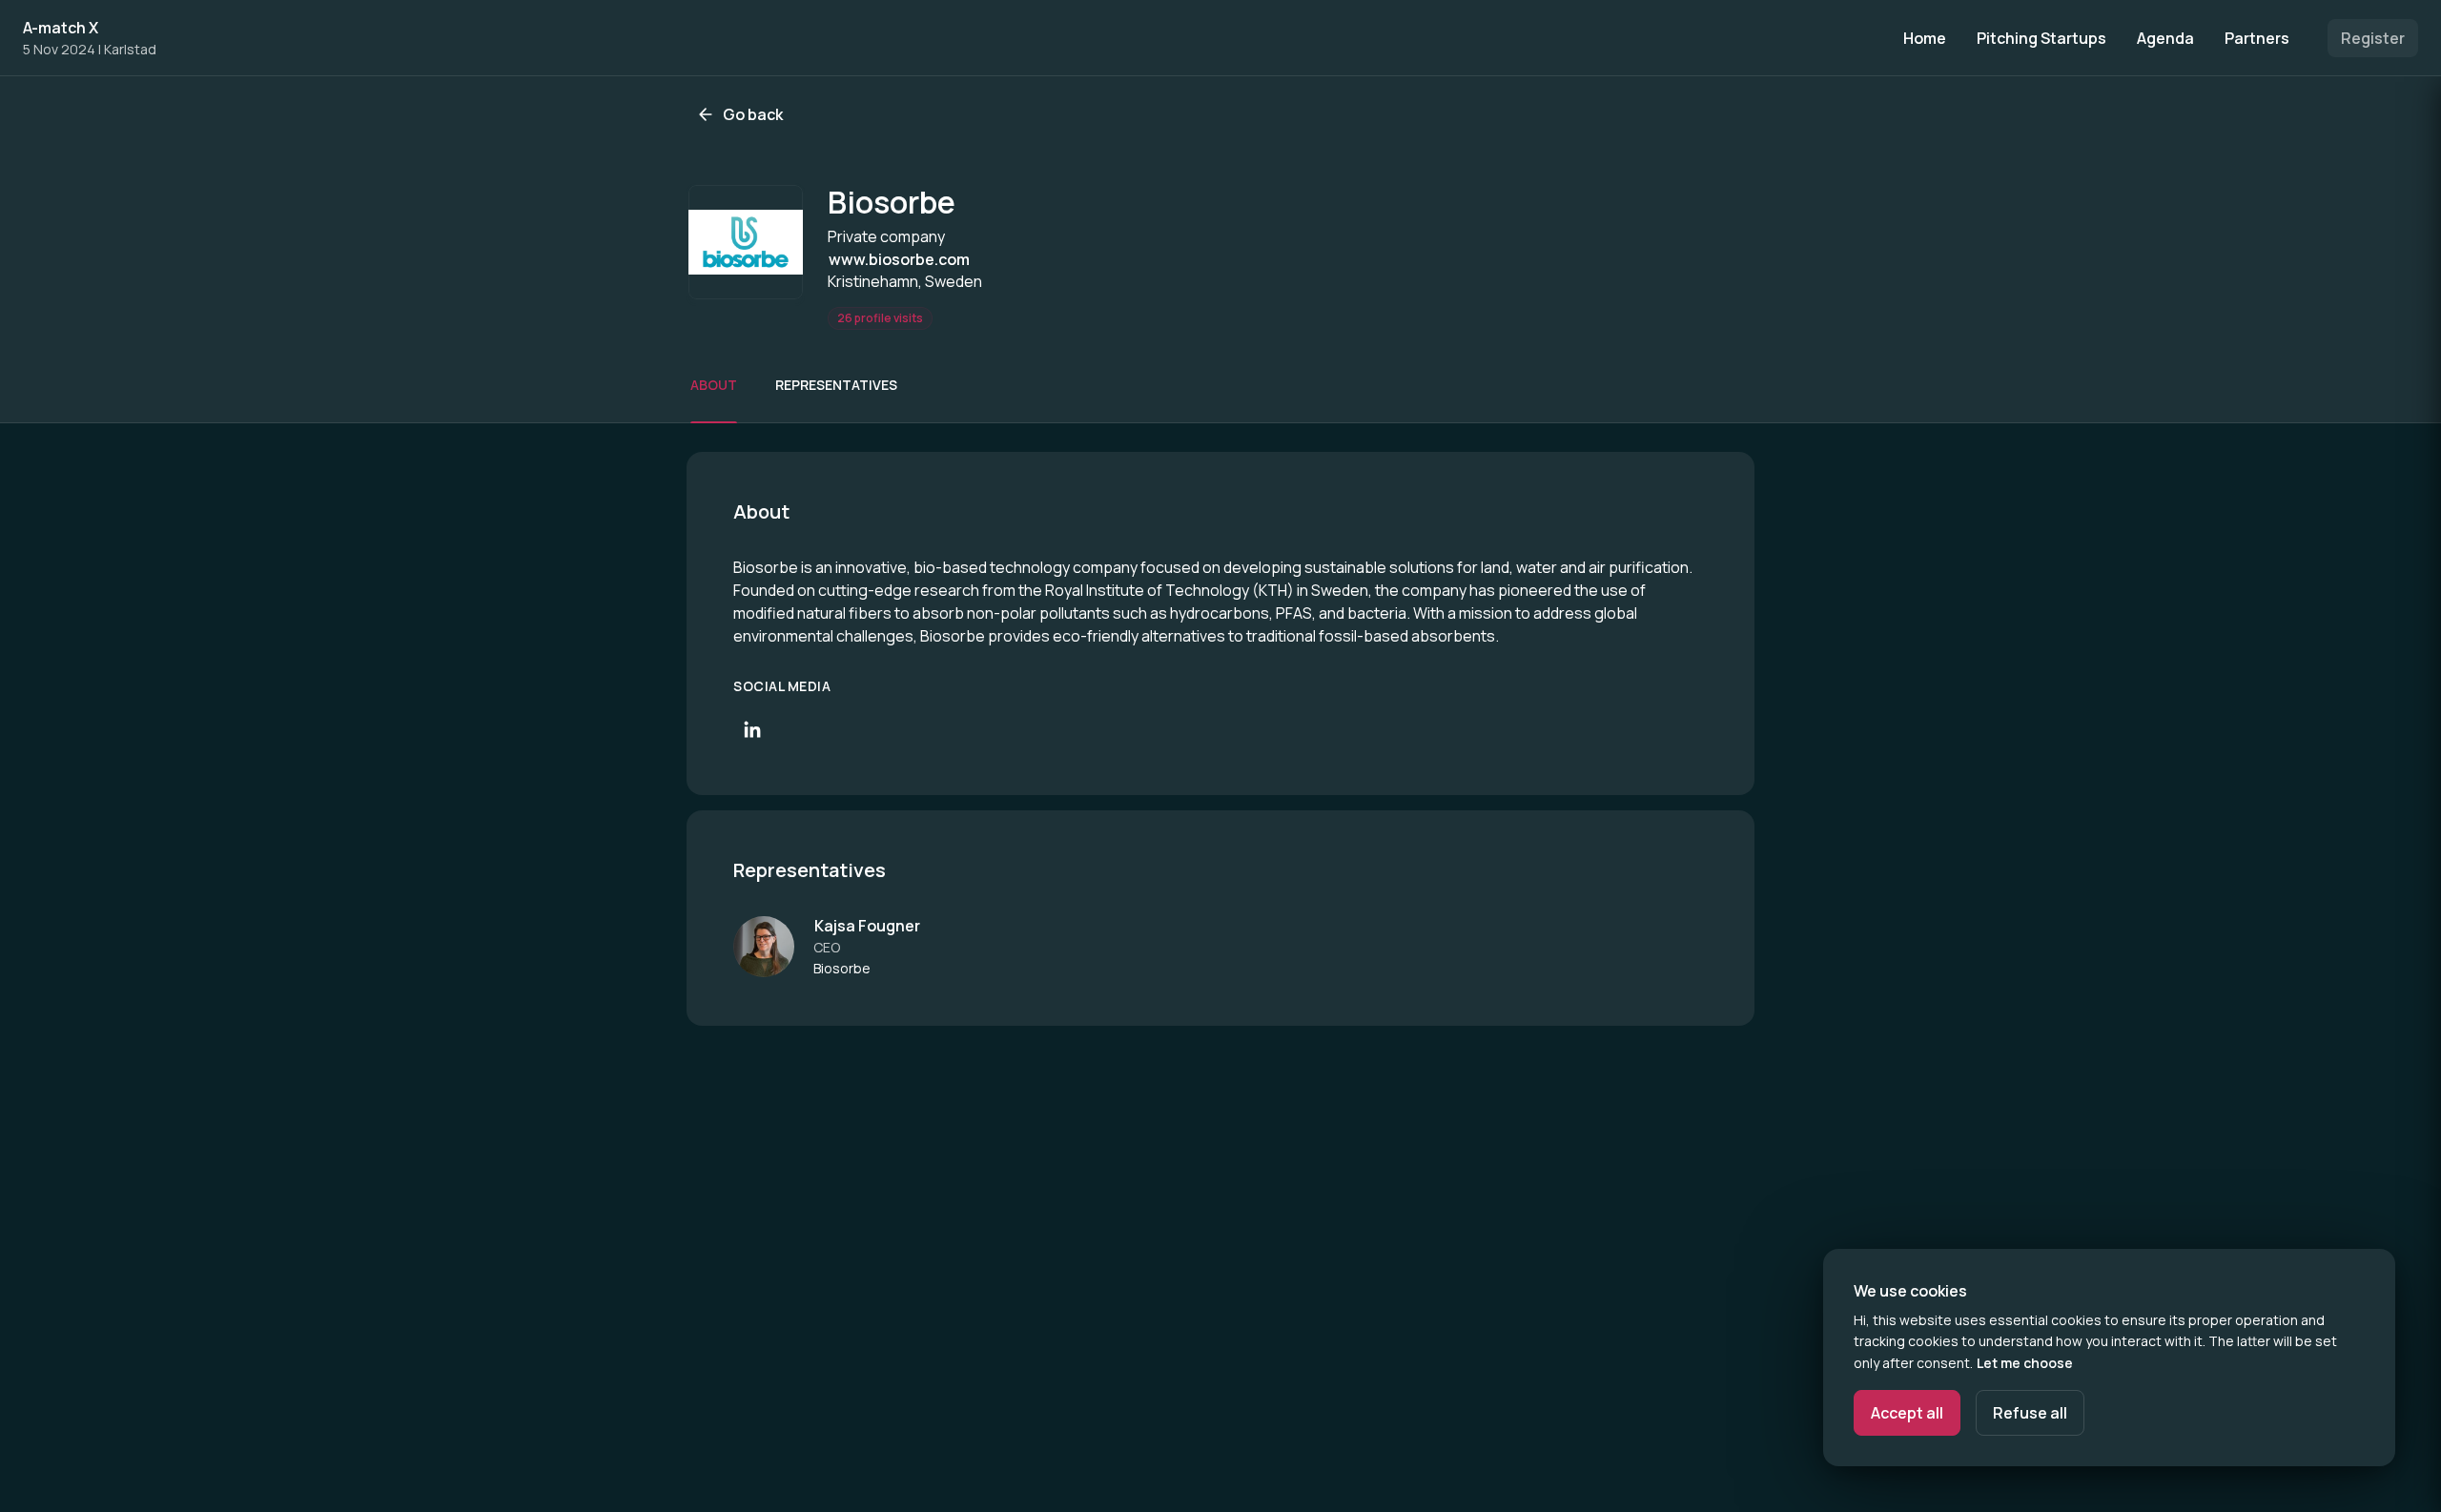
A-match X (61, 28)
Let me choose (2025, 1363)
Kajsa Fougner (867, 926)
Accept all (1907, 1413)
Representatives (836, 385)
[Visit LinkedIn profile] (752, 729)
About (714, 385)
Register (2373, 38)
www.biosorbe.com (899, 259)
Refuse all (2030, 1413)
